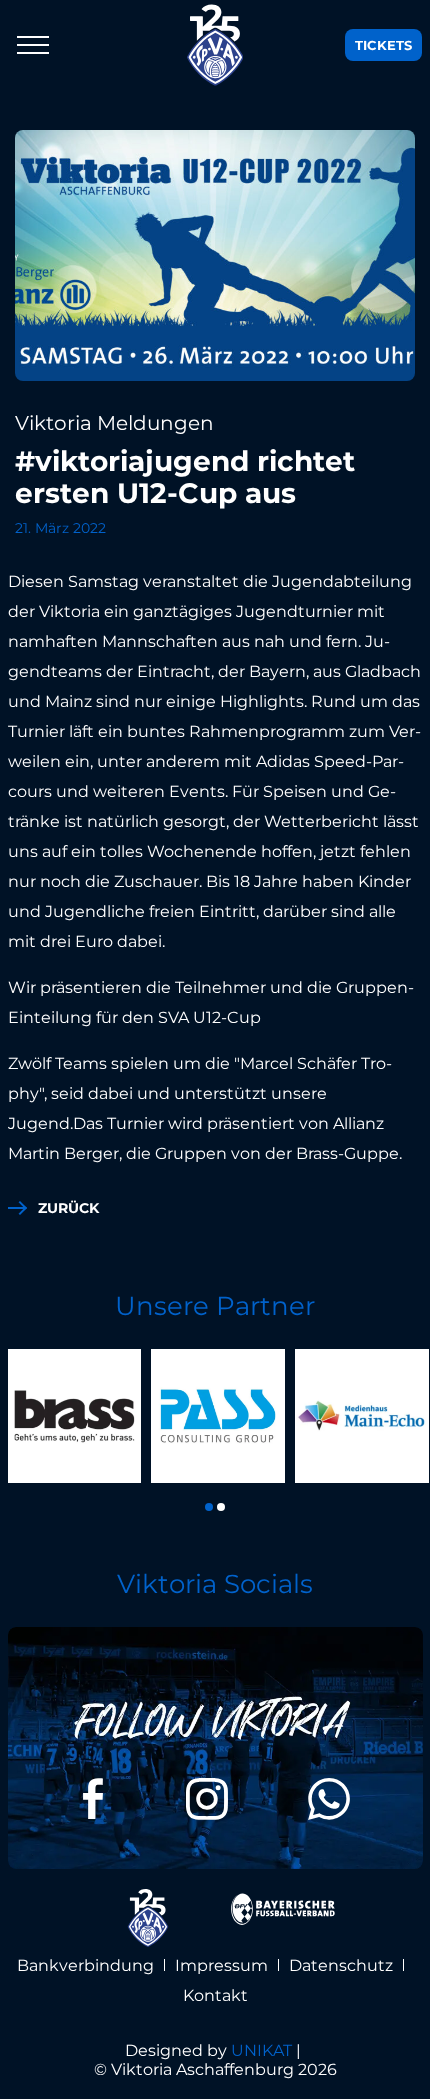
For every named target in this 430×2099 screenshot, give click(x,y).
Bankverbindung (85, 1965)
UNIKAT (261, 2050)
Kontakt (215, 1995)
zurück (68, 1208)
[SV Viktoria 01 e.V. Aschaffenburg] (215, 45)
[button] (209, 1507)
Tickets (383, 45)
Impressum (221, 1965)
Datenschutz (341, 1965)
